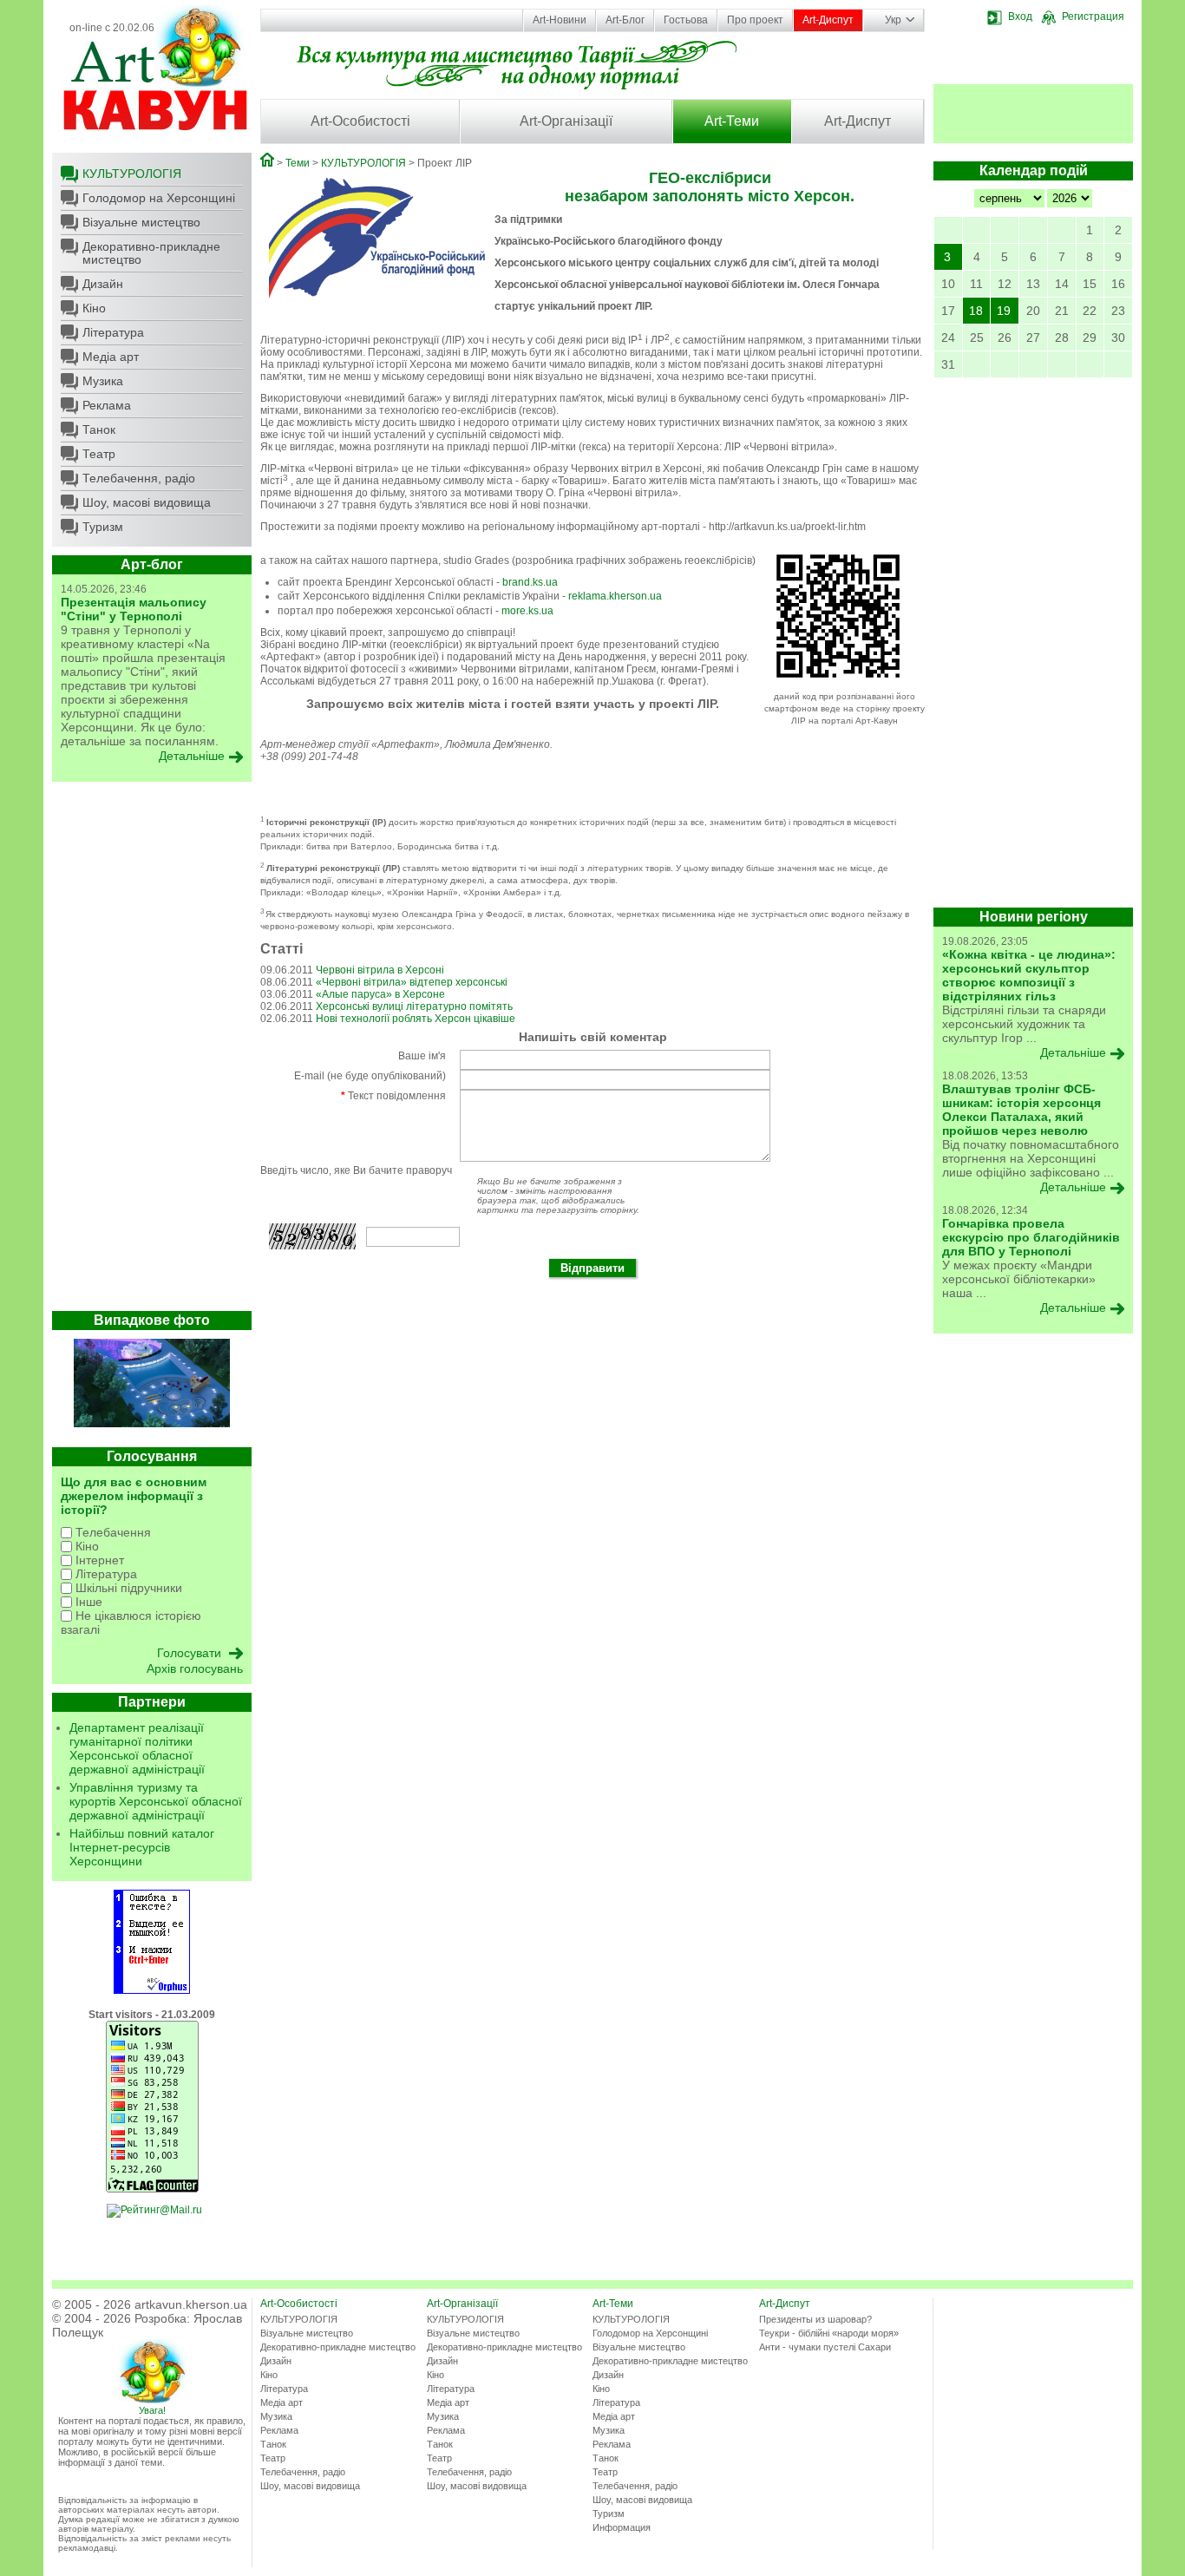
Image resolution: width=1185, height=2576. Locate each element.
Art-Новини (560, 20)
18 (976, 311)
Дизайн (103, 284)
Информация (622, 2527)
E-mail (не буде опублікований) (370, 1076)
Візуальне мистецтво (141, 222)
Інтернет (98, 1560)
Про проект (755, 20)
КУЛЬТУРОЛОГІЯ (132, 174)
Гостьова (686, 20)
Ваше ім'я (422, 1056)
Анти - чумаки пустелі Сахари (825, 2347)
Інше (87, 1602)
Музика (103, 381)
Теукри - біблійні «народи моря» (829, 2333)
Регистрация (1093, 16)
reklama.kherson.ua (615, 596)
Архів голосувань (195, 1668)
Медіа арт (111, 357)
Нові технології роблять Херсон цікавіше (416, 1019)
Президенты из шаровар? (815, 2319)
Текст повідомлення (393, 1096)
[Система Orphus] (152, 1990)
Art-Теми (732, 121)
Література (113, 332)
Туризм (103, 527)
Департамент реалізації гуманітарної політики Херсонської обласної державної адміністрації (137, 1748)
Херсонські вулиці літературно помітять (414, 1006)
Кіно (94, 308)
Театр (99, 454)
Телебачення (111, 1532)
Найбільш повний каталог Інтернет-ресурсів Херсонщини (142, 1847)
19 (1004, 311)
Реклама (107, 405)
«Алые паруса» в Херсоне (380, 994)
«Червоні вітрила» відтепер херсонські (412, 982)
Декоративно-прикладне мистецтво (151, 253)
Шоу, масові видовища (147, 502)
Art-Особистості (360, 121)
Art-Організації (566, 121)
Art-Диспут (828, 20)
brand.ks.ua (530, 582)
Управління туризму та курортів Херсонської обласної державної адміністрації (156, 1801)
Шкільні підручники (127, 1588)
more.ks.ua (527, 611)
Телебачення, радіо (139, 478)
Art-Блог (625, 20)
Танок (99, 429)
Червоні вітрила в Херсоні (380, 970)
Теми (298, 163)
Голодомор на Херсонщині (159, 198)
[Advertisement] (152, 1051)
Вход (1020, 16)
